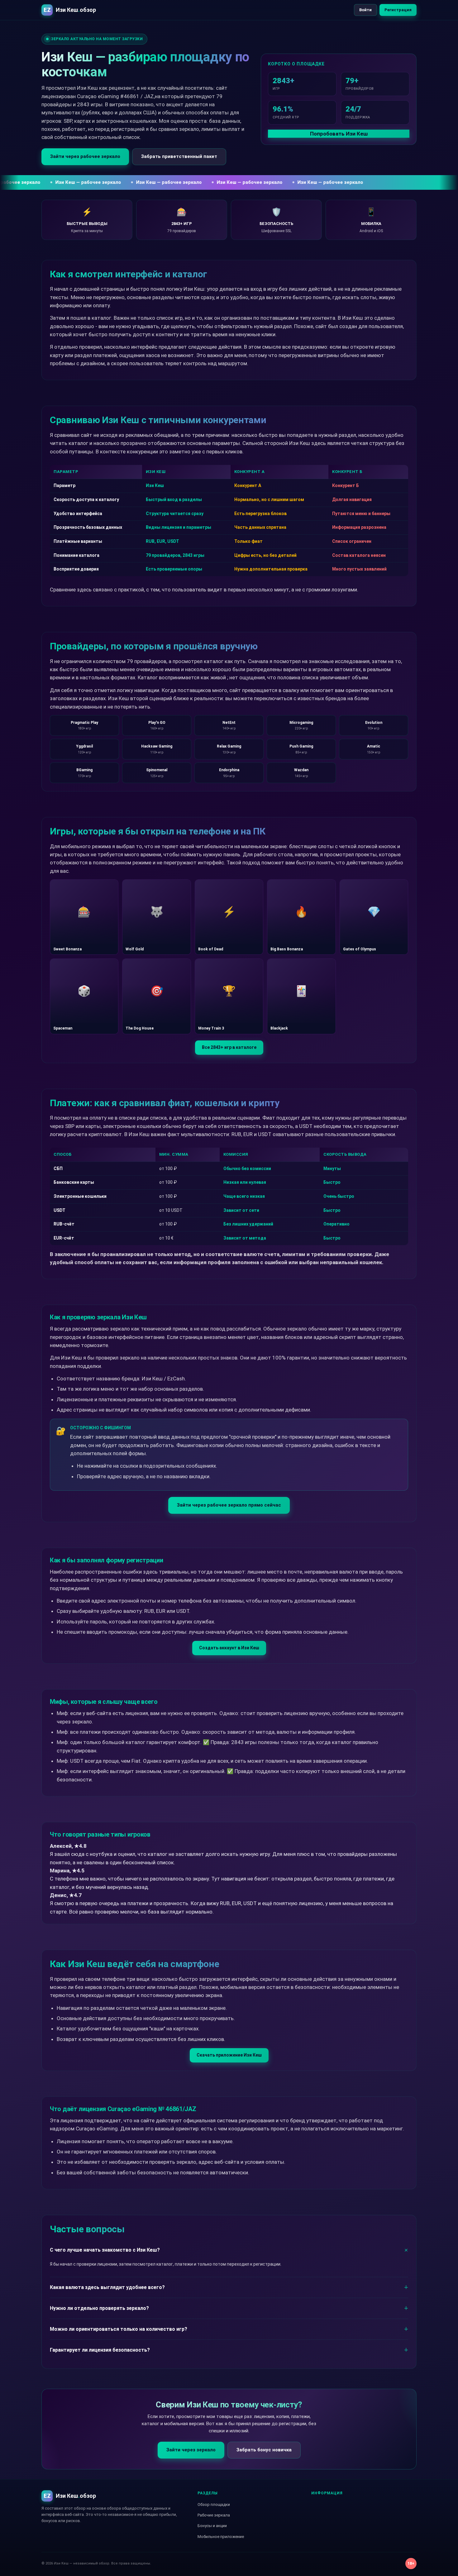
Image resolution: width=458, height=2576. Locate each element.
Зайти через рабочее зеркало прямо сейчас (229, 1505)
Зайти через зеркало (191, 2450)
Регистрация (398, 10)
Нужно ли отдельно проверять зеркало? (99, 2308)
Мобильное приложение (221, 2537)
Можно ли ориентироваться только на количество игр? (119, 2329)
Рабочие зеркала (214, 2515)
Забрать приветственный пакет (179, 156)
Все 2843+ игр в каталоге (229, 1047)
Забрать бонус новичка (264, 2450)
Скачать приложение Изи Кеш (229, 2055)
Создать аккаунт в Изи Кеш (229, 1648)
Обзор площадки (214, 2504)
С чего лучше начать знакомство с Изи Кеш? (105, 2250)
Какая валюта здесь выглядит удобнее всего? (107, 2287)
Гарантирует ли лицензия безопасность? (100, 2350)
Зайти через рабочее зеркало (85, 156)
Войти (365, 10)
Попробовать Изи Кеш (339, 134)
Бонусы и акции (212, 2526)
